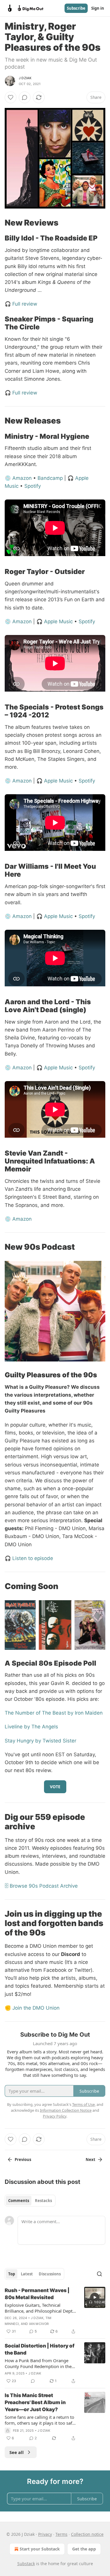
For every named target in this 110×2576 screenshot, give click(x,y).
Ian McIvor (39, 2324)
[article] (55, 2311)
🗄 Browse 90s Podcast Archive (41, 1886)
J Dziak (25, 78)
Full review (25, 304)
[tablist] (30, 2201)
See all (17, 2452)
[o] (95, 2297)
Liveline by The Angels (31, 1727)
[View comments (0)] (25, 97)
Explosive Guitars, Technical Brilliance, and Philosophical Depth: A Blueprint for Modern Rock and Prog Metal (40, 2308)
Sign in (98, 8)
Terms (61, 2534)
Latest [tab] (27, 2274)
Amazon (22, 478)
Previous (23, 2160)
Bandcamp (50, 478)
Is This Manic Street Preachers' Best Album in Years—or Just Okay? (35, 2402)
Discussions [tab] (50, 2274)
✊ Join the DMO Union (32, 2008)
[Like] (11, 97)
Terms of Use (83, 2104)
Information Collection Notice (66, 2110)
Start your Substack (40, 2549)
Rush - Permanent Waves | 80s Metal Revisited (37, 2294)
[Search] (99, 2274)
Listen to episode (33, 1558)
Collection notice (87, 2534)
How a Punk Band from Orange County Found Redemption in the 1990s (38, 2363)
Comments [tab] (19, 2201)
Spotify (33, 486)
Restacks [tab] (43, 2201)
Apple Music (58, 621)
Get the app (84, 2549)
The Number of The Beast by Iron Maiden (54, 1713)
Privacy (45, 2534)
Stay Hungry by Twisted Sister (40, 1741)
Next (90, 2160)
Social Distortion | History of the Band (40, 2349)
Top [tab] (12, 2274)
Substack (26, 2564)
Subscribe (76, 8)
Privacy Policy (55, 2116)
